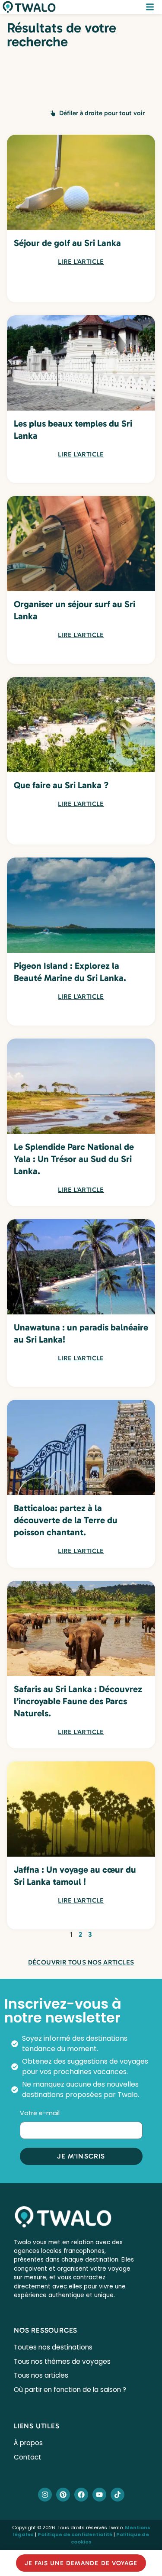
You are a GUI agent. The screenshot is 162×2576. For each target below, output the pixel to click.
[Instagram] (45, 2495)
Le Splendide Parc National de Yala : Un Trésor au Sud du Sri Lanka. (74, 1159)
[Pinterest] (63, 2495)
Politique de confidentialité (75, 2534)
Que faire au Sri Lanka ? (61, 785)
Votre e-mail (41, 2113)
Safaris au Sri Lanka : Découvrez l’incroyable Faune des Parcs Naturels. (78, 1701)
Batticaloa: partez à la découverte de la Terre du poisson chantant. (66, 1520)
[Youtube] (99, 2495)
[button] (97, 113)
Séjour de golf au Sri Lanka (67, 243)
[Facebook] (81, 2495)
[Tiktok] (118, 2495)
